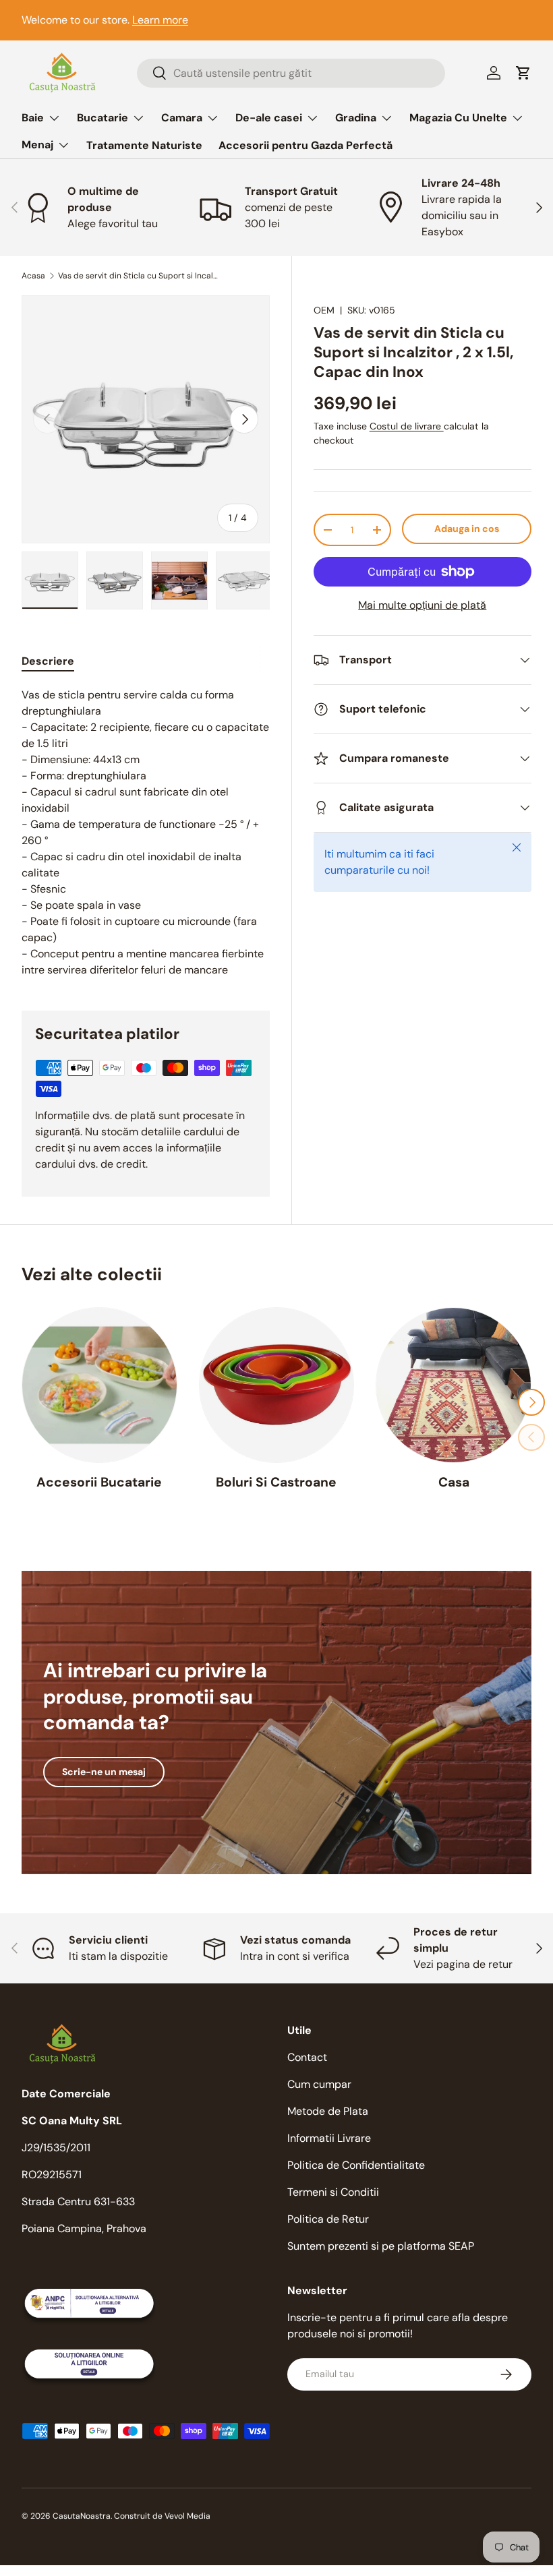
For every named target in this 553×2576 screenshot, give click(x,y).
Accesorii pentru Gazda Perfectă (305, 145)
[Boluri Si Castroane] (277, 1385)
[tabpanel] (146, 833)
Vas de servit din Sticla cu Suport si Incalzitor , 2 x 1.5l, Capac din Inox (139, 276)
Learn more (160, 20)
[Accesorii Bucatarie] (99, 1385)
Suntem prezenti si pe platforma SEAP (381, 2246)
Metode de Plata (328, 2111)
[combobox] (291, 73)
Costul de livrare (407, 426)
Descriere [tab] (48, 661)
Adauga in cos (467, 529)
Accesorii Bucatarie (99, 1482)
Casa (454, 1482)
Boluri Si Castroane (276, 1482)
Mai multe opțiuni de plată (422, 605)
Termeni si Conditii (333, 2192)
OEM (324, 310)
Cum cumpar (319, 2084)
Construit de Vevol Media (162, 2516)
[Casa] (454, 1385)
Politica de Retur (328, 2219)
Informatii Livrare (329, 2138)
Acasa (33, 276)
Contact (307, 2057)
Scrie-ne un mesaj (104, 1772)
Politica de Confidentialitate (356, 2165)
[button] (523, 73)
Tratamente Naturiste (144, 145)
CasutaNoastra (82, 2516)
